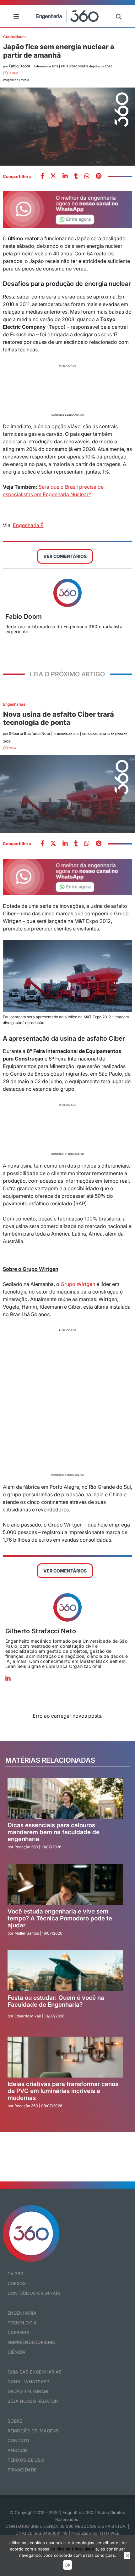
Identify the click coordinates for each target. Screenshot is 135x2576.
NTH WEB (110, 2533)
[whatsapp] (65, 176)
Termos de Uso (26, 2460)
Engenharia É (28, 525)
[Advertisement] (68, 389)
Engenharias (14, 704)
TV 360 (16, 2274)
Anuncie (18, 2450)
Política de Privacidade (72, 2549)
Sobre (15, 2421)
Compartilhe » (17, 176)
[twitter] (53, 176)
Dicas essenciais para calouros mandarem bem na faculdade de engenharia (54, 1832)
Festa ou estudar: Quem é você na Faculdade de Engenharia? (56, 2001)
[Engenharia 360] (67, 16)
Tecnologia (22, 2323)
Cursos (17, 2283)
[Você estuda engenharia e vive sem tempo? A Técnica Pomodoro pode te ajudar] (65, 1885)
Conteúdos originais (34, 2293)
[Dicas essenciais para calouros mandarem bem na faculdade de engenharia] (65, 1798)
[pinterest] (99, 176)
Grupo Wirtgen (78, 1284)
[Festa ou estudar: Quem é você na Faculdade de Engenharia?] (65, 1971)
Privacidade (22, 2470)
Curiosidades (15, 37)
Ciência (17, 2352)
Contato (19, 2440)
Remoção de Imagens (33, 2431)
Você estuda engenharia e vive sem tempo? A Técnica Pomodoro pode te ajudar (60, 1918)
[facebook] (42, 176)
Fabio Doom (24, 617)
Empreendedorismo (32, 2342)
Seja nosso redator (33, 2401)
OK (67, 2565)
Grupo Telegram (28, 2391)
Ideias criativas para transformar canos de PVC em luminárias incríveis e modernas (63, 2091)
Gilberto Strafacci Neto (41, 1631)
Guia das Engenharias (35, 2372)
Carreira (19, 2332)
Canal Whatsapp (29, 2382)
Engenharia (22, 2313)
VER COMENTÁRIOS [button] (65, 556)
